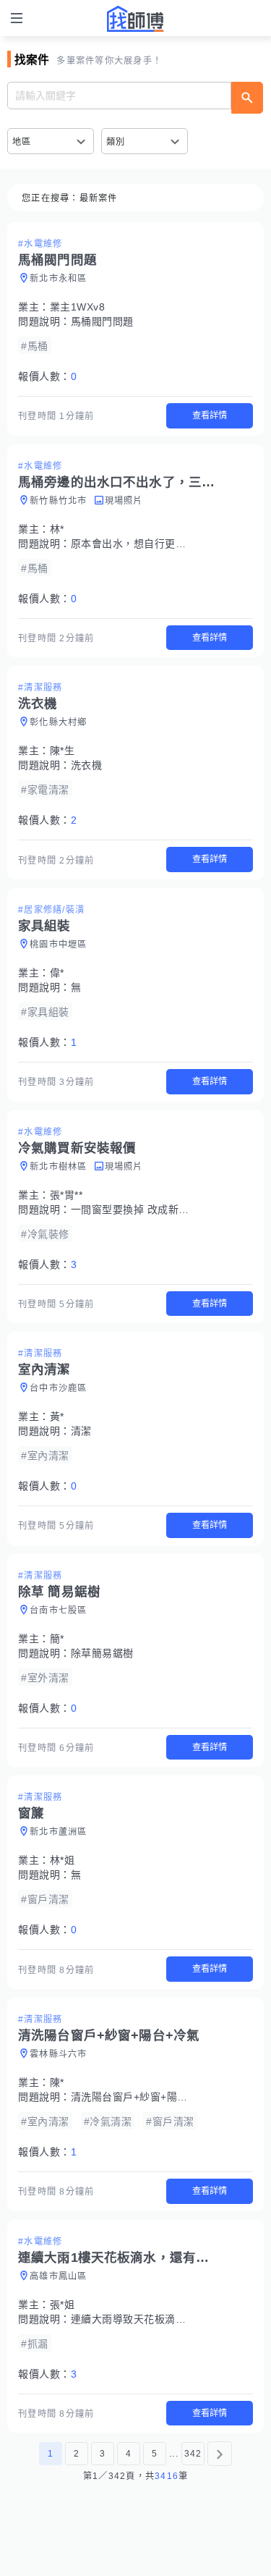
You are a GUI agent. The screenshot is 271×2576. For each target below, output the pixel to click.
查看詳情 (210, 415)
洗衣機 (87, 765)
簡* (57, 1639)
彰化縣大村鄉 (59, 722)
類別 (116, 142)
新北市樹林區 (59, 1167)
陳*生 (63, 751)
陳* (57, 2082)
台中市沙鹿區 (59, 1388)
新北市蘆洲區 (59, 1832)
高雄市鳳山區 (59, 2276)
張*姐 (63, 2305)
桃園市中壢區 (59, 945)
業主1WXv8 (78, 307)
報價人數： (47, 376)
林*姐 (63, 1860)
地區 (22, 142)
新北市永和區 (59, 279)
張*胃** (66, 1195)
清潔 (81, 1431)
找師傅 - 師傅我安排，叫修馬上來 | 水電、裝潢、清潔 (136, 19)
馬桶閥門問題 (102, 321)
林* (57, 529)
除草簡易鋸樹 (102, 1653)
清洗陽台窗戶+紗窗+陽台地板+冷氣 (154, 2097)
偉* (57, 973)
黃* (57, 1416)
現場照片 (124, 501)
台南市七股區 (59, 1610)
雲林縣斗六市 (59, 2054)
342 (193, 2454)
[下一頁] (220, 2454)
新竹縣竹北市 (59, 501)
